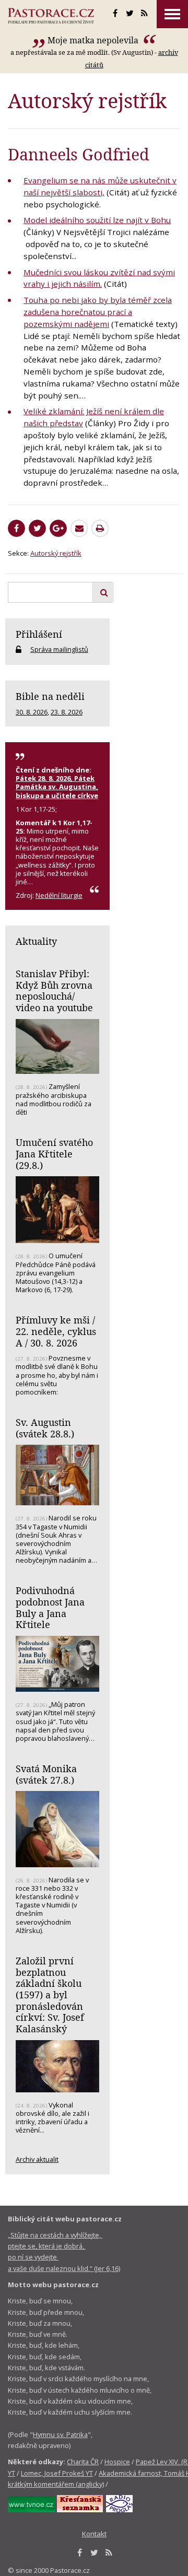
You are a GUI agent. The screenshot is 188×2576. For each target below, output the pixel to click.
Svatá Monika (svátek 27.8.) (46, 1774)
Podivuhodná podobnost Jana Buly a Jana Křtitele (50, 1607)
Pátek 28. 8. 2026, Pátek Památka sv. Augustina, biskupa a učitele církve (57, 787)
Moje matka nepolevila (94, 40)
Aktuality (36, 941)
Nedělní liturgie (59, 895)
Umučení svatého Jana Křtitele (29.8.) (54, 1154)
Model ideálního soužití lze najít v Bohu (97, 220)
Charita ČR (83, 2462)
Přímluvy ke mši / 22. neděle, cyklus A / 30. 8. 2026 (56, 1331)
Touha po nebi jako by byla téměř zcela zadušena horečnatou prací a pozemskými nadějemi (98, 312)
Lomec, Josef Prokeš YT (57, 2473)
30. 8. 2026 (32, 712)
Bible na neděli (50, 696)
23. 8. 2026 (67, 712)
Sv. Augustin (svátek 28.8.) (45, 1428)
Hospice (117, 2462)
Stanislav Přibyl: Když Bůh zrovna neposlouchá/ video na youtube (54, 991)
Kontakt (94, 2534)
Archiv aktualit (37, 2159)
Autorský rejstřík (56, 553)
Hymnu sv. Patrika (60, 2434)
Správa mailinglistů (59, 649)
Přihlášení (39, 634)
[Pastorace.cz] (51, 16)
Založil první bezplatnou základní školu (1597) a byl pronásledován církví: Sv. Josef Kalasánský (50, 1995)
